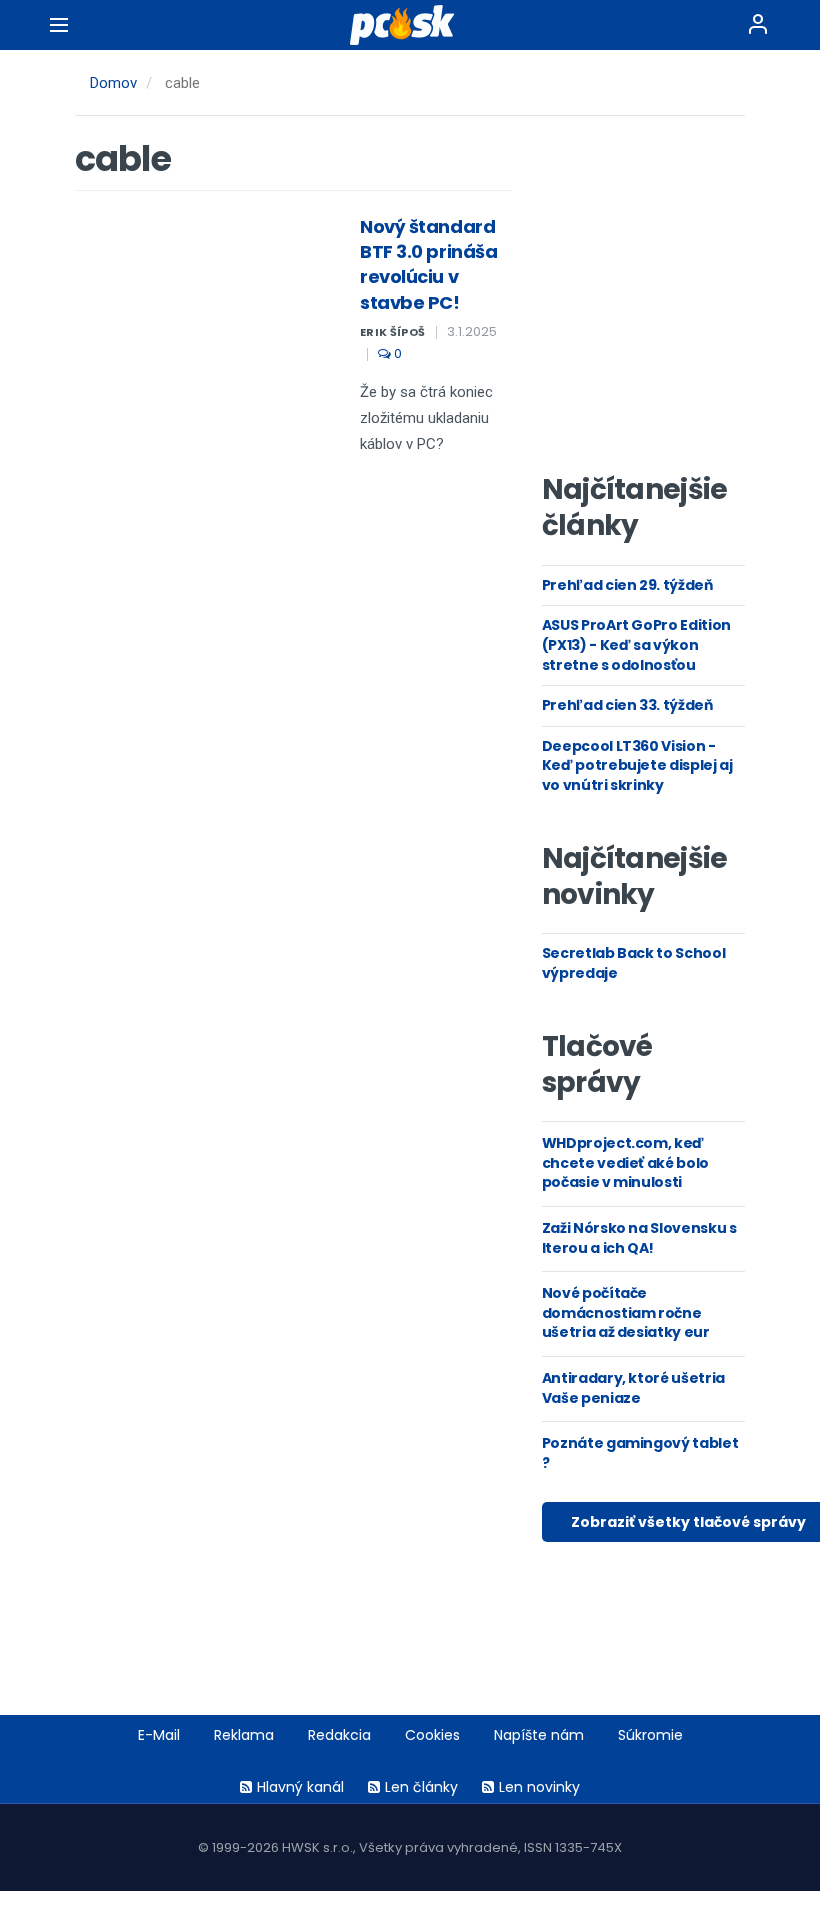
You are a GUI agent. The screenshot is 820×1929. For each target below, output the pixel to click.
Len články (421, 1787)
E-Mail (159, 1735)
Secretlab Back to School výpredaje (634, 963)
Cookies (432, 1735)
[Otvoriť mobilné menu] (59, 25)
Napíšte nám (539, 1735)
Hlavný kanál (300, 1787)
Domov (113, 83)
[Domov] (410, 25)
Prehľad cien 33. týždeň (627, 705)
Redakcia (339, 1735)
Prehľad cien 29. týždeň (627, 585)
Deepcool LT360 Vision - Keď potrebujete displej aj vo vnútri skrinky (637, 765)
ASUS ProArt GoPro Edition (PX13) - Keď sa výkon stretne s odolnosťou (636, 644)
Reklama (244, 1735)
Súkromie (650, 1735)
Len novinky (539, 1787)
